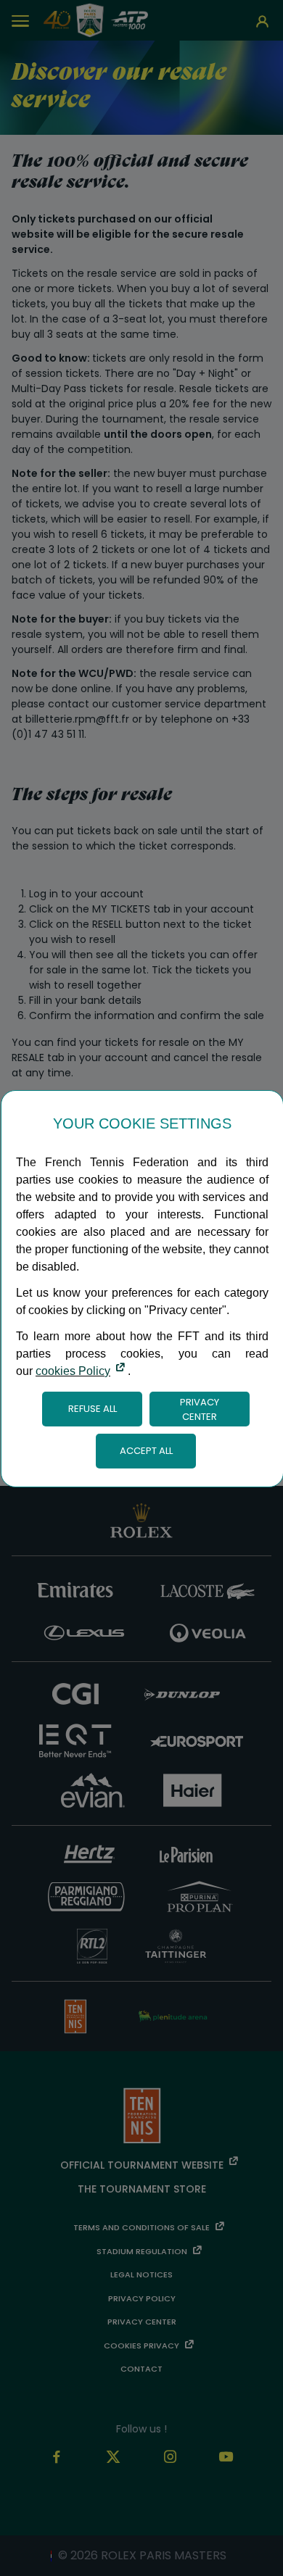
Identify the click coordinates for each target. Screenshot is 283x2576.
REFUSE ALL (93, 1409)
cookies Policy (73, 1371)
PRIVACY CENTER (200, 1409)
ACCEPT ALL (146, 1451)
